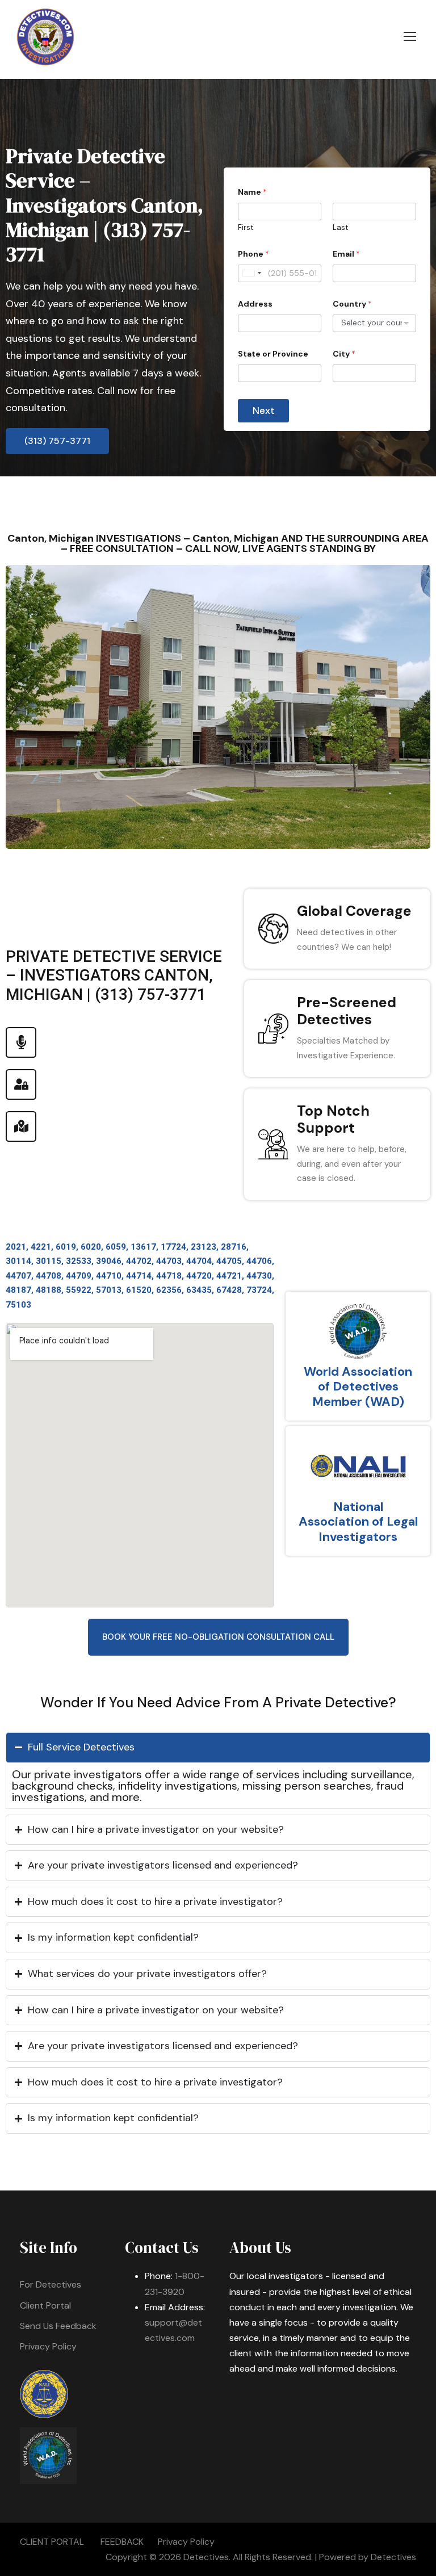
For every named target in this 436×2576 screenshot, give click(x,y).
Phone (253, 254)
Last (340, 228)
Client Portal (45, 2305)
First (246, 228)
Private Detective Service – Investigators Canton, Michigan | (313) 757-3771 (104, 205)
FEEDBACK (122, 2542)
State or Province (273, 354)
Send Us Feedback (58, 2326)
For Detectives (51, 2284)
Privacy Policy (48, 2346)
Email (346, 254)
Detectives (393, 2557)
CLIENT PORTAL (52, 2542)
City (344, 354)
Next (264, 411)
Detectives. (207, 2557)
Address (255, 304)
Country (352, 304)
